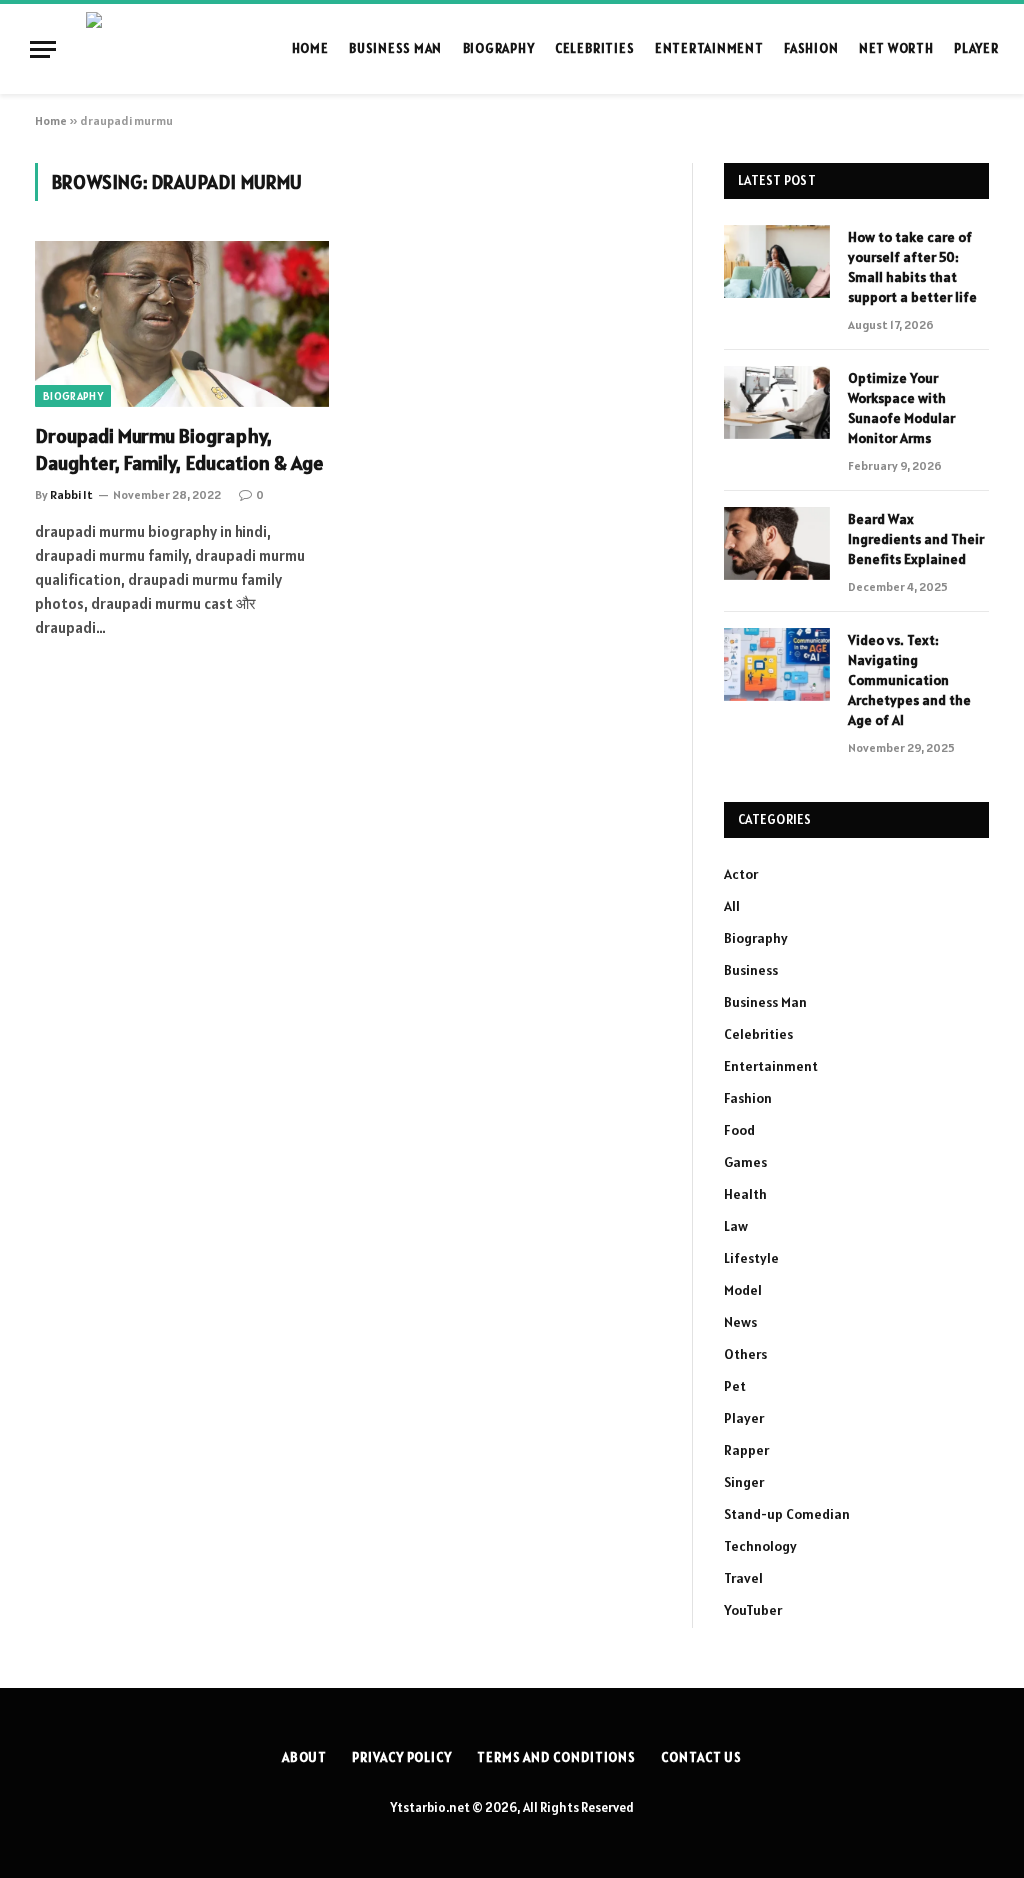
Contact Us (701, 1757)
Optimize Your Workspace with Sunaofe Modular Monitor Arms (901, 408)
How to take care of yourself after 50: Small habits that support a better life (912, 267)
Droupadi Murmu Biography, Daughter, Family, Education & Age (179, 449)
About (305, 1757)
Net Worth (896, 48)
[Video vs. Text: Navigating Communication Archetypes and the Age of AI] (777, 664)
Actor (741, 874)
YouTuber (753, 1610)
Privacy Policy (402, 1757)
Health (745, 1194)
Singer (744, 1482)
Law (736, 1226)
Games (745, 1162)
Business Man (395, 48)
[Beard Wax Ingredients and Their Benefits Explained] (777, 543)
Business (751, 970)
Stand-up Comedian (787, 1514)
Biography (499, 48)
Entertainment (709, 48)
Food (739, 1130)
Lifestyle (751, 1258)
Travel (743, 1578)
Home (310, 48)
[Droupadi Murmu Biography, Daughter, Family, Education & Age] (182, 323)
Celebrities (594, 48)
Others (745, 1354)
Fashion (811, 48)
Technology (760, 1546)
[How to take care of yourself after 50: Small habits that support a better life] (777, 261)
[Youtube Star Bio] (173, 49)
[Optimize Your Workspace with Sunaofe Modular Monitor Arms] (777, 402)
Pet (735, 1386)
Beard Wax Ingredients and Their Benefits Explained (916, 539)
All (732, 906)
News (740, 1322)
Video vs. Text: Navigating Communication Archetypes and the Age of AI (909, 680)
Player (976, 48)
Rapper (746, 1450)
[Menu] (43, 49)
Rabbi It (71, 494)
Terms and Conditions (556, 1757)
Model (743, 1290)
